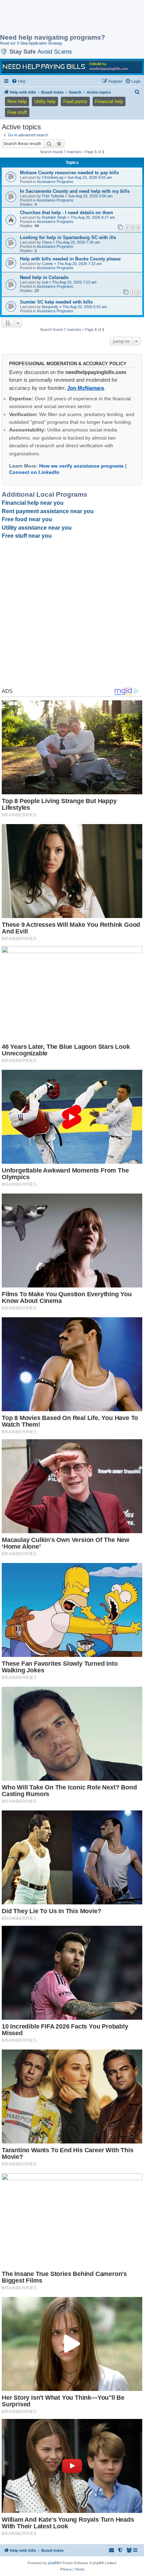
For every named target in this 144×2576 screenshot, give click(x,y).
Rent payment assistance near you (48, 511)
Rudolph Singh (54, 217)
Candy (48, 264)
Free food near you (27, 519)
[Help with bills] (72, 67)
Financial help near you (33, 503)
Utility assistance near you (37, 528)
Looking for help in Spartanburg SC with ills (68, 237)
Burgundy (50, 307)
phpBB (53, 2563)
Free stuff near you (27, 536)
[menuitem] (19, 81)
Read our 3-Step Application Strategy (31, 43)
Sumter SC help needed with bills (56, 302)
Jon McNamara (85, 388)
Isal (45, 282)
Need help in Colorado (44, 277)
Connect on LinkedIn (34, 472)
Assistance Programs (55, 182)
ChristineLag (53, 177)
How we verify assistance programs (81, 466)
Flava (47, 242)
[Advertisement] (56, 18)
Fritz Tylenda (53, 196)
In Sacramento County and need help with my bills (75, 191)
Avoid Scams (55, 52)
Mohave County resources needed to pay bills (69, 173)
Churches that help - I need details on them (67, 213)
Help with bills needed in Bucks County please (70, 259)
